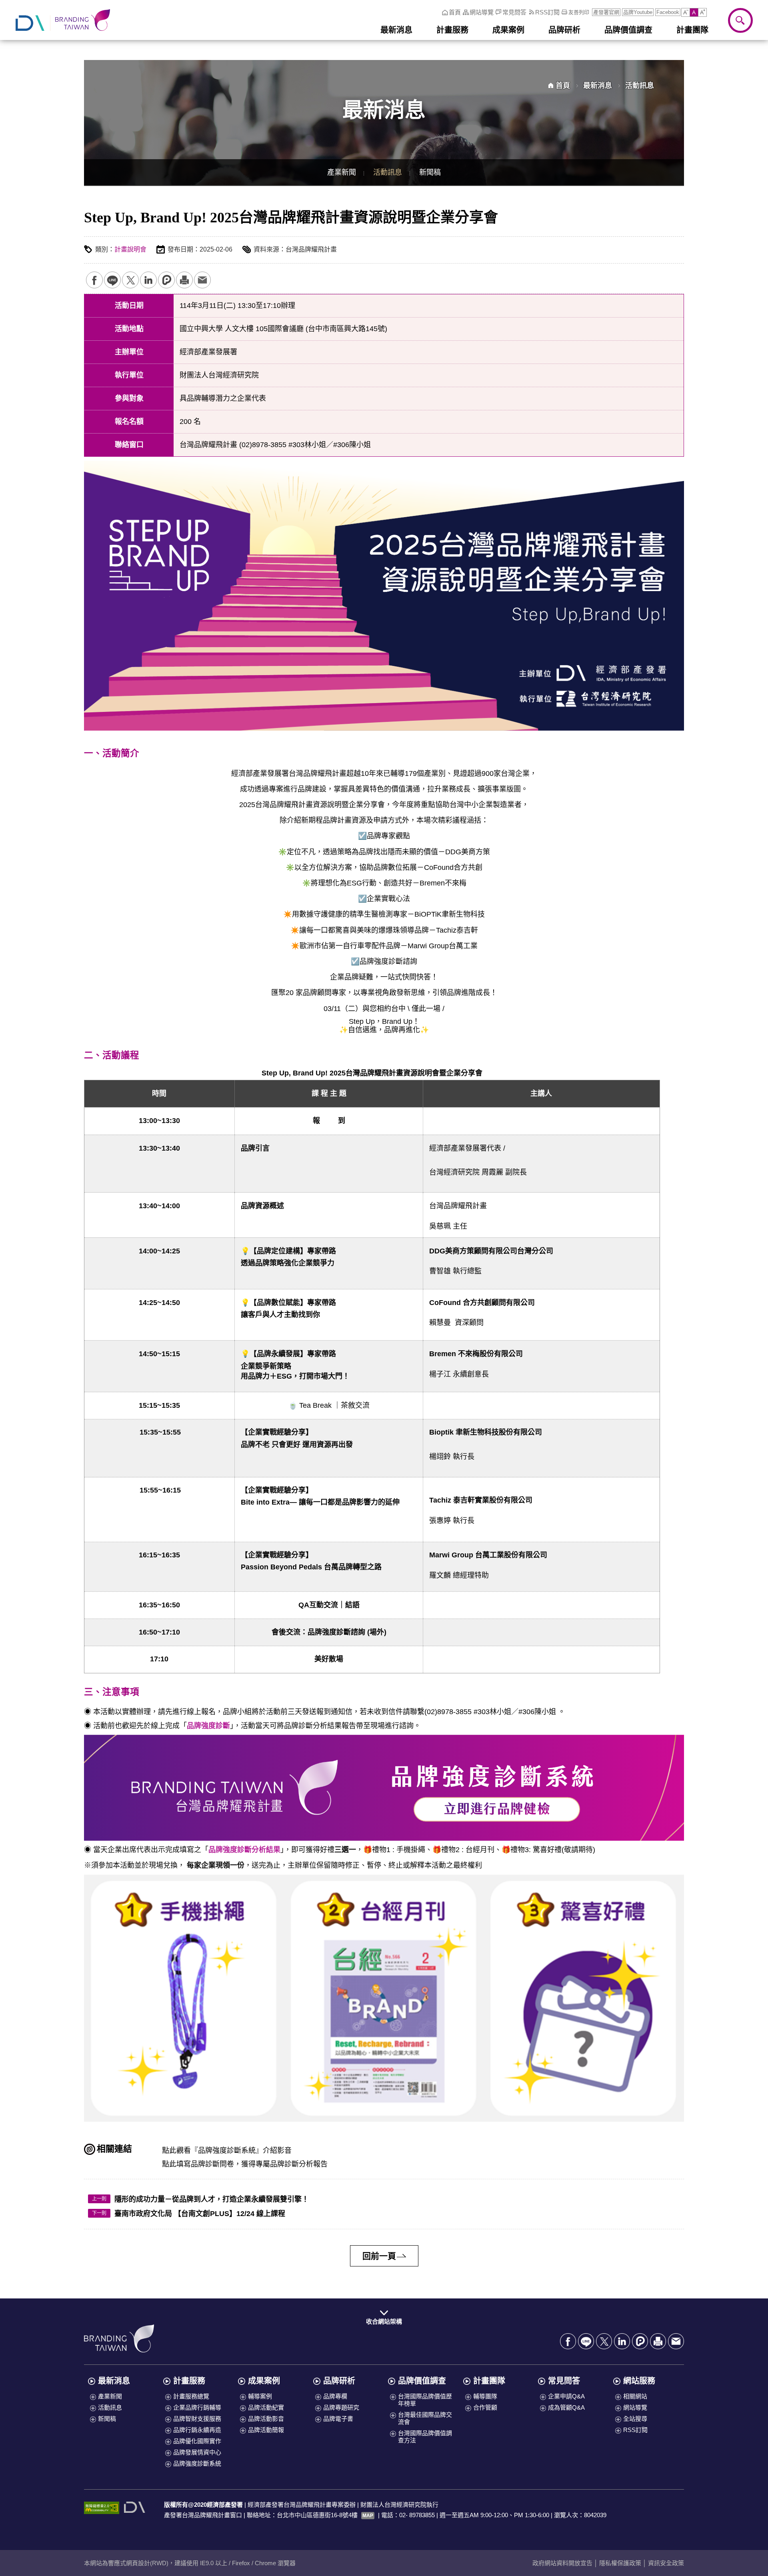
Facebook (668, 12)
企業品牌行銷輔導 (197, 2407)
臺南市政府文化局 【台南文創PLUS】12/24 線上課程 (200, 2214)
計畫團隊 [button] (692, 30)
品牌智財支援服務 (197, 2419)
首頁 (455, 12)
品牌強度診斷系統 (197, 2463)
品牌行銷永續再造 (197, 2430)
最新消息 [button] (396, 30)
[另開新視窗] (135, 2507)
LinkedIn (148, 280)
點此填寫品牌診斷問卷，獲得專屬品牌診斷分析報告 (245, 2164)
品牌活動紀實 (266, 2407)
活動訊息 (388, 172)
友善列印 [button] (579, 12)
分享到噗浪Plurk (166, 280)
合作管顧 (485, 2407)
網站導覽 (482, 12)
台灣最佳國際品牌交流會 (425, 2418)
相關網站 (635, 2396)
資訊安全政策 (666, 2563)
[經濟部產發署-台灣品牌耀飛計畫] (63, 20)
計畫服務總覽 (191, 2396)
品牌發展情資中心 (197, 2452)
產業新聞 (342, 172)
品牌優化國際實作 (197, 2441)
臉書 (94, 280)
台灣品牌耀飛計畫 (119, 2338)
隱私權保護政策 (620, 2563)
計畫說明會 (130, 249)
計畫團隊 (489, 2381)
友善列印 (184, 280)
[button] (686, 12)
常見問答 (514, 12)
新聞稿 (430, 172)
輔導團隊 (485, 2396)
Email (202, 280)
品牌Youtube (638, 12)
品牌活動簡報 (266, 2430)
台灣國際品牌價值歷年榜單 (425, 2400)
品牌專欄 (335, 2396)
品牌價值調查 (422, 2381)
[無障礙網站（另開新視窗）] (102, 2508)
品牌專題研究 (341, 2407)
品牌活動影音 (266, 2419)
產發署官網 (606, 12)
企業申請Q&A (566, 2396)
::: (439, 12)
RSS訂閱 (547, 12)
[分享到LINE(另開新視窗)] (112, 280)
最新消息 (598, 86)
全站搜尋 (635, 2419)
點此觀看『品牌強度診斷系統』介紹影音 (227, 2150)
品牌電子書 (338, 2419)
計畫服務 (189, 2381)
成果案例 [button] (508, 30)
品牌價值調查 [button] (628, 30)
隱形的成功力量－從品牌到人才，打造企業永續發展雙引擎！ (212, 2199)
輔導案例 (260, 2396)
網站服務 (639, 2381)
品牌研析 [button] (564, 30)
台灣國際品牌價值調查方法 (425, 2437)
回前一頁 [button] (379, 2256)
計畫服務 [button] (452, 30)
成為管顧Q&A (566, 2407)
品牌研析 (339, 2381)
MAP (368, 2516)
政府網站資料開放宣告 (562, 2563)
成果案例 (264, 2381)
